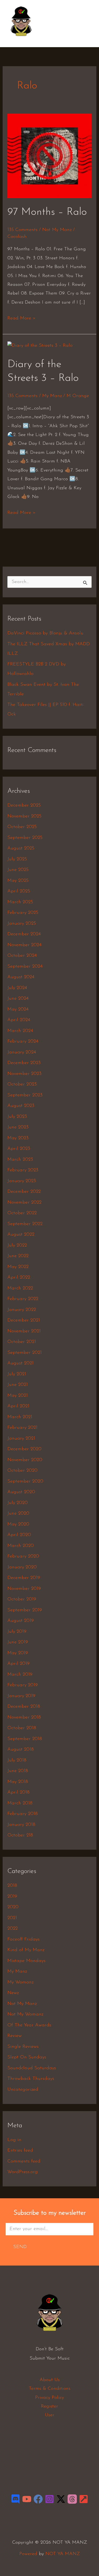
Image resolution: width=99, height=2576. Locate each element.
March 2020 (21, 1546)
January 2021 (21, 1439)
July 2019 (17, 1632)
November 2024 (24, 945)
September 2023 (25, 1095)
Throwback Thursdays (31, 2079)
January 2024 (22, 1052)
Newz (13, 1993)
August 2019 (21, 1621)
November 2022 (24, 1203)
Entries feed (20, 2151)
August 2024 (21, 977)
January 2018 (21, 1825)
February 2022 (23, 1299)
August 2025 (21, 848)
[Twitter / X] (61, 2499)
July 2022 (17, 1245)
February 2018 (23, 1814)
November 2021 (24, 1331)
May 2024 (18, 1009)
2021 (12, 1918)
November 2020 (25, 1460)
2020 (13, 1907)
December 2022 (24, 1192)
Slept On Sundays (27, 2057)
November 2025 (24, 816)
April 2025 (19, 891)
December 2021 (24, 1320)
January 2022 (22, 1310)
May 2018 (18, 1782)
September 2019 (25, 1610)
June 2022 (18, 1256)
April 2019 (18, 1664)
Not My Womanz (25, 2014)
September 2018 (25, 1739)
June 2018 (18, 1771)
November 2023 (24, 1074)
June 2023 (18, 1127)
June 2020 (18, 1514)
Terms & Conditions (50, 2389)
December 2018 (24, 1707)
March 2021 (20, 1417)
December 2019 (24, 1578)
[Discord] (15, 2499)
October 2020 (22, 1471)
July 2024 (17, 988)
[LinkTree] (84, 2499)
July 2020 (18, 1503)
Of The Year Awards (29, 2025)
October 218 (20, 1835)
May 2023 (18, 1138)
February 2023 (23, 1170)
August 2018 (21, 1750)
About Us (50, 2380)
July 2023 (17, 1117)
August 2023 (21, 1106)
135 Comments (22, 230)
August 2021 (20, 1363)
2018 (12, 1886)
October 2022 (22, 1213)
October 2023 (22, 1084)
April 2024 (19, 1020)
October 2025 (22, 827)
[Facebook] (38, 2499)
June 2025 (18, 870)
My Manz (52, 396)
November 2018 (24, 1718)
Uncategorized (23, 2090)
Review (15, 2036)
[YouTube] (27, 2499)
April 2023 (19, 1149)
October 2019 (22, 1599)
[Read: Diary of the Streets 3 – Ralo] (40, 346)
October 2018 (22, 1728)
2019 (12, 1897)
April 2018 (18, 1792)
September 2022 (25, 1224)
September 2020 (25, 1481)
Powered (28, 2554)
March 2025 (20, 902)
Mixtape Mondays (26, 1961)
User (50, 2415)
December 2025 (24, 806)
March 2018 (20, 1803)
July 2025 (17, 859)
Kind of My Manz (26, 1950)
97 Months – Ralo (47, 212)
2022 (13, 1929)
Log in (14, 2140)
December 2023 (24, 1063)
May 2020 (18, 1524)
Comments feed (24, 2161)
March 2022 (20, 1288)
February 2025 (23, 913)
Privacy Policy (49, 2398)
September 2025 (25, 838)
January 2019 (21, 1696)
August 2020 (21, 1492)
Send (20, 2247)
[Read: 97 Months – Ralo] (50, 156)
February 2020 (23, 1556)
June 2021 (18, 1385)
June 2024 (18, 999)
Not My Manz (57, 230)
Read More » (22, 317)
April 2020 (19, 1535)
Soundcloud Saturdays (32, 2068)
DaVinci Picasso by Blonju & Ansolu (45, 633)
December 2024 (24, 934)
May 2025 (18, 881)
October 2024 (22, 956)
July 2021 (17, 1374)
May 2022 (18, 1267)
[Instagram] (49, 2499)
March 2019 (20, 1675)
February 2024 (23, 1042)
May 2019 (18, 1653)
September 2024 (25, 967)
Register (49, 2406)
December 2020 (24, 1449)
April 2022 (19, 1278)
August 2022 (21, 1235)
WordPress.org (23, 2172)
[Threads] (72, 2499)
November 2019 (24, 1589)
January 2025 (22, 924)
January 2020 (22, 1567)
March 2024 (20, 1031)
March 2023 (20, 1160)
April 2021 (18, 1406)
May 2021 (18, 1396)
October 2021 (22, 1342)
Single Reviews (23, 2047)
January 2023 (22, 1181)
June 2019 (18, 1642)
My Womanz (20, 1982)
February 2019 (23, 1685)
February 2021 (22, 1428)
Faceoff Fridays (23, 1939)
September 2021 (25, 1353)
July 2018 (17, 1760)
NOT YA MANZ (23, 39)
